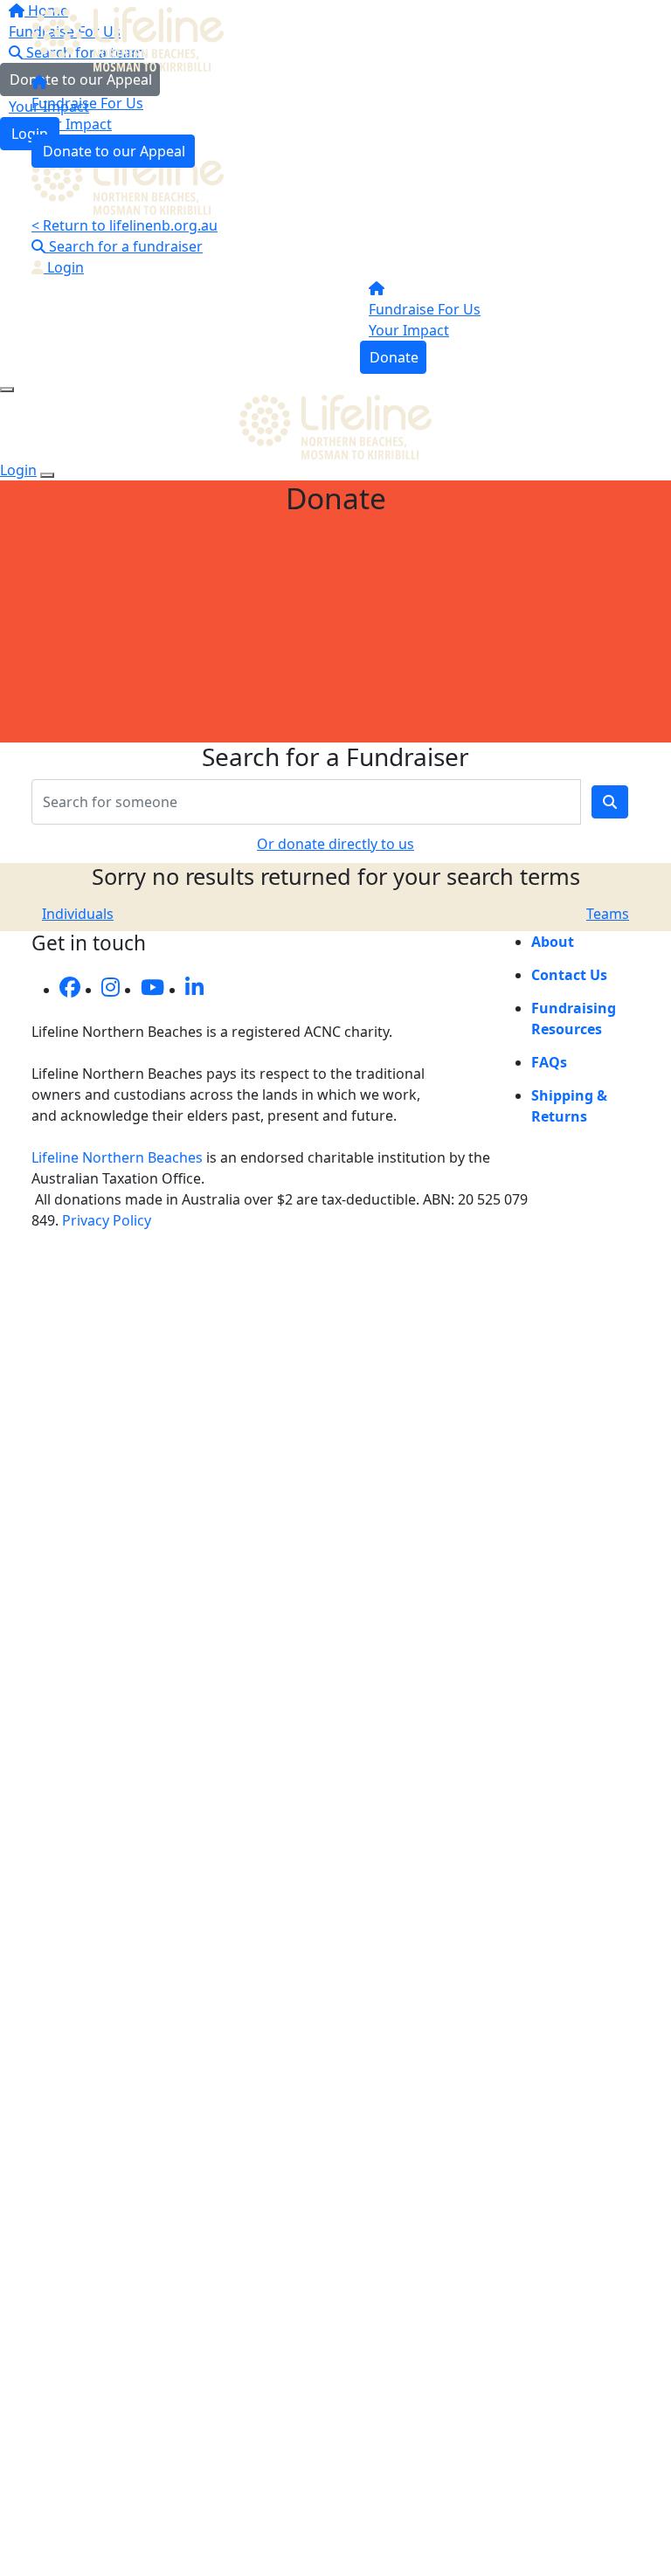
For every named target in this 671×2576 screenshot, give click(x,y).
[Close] (47, 475)
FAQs (549, 1062)
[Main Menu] (7, 390)
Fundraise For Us (87, 103)
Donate (394, 357)
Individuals (78, 914)
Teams (608, 914)
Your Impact (72, 124)
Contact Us (569, 975)
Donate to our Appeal (114, 151)
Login (64, 267)
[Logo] (132, 38)
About (553, 942)
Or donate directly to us (335, 844)
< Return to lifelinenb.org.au (125, 225)
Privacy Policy (107, 1220)
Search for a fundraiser (124, 246)
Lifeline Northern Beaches (117, 1157)
